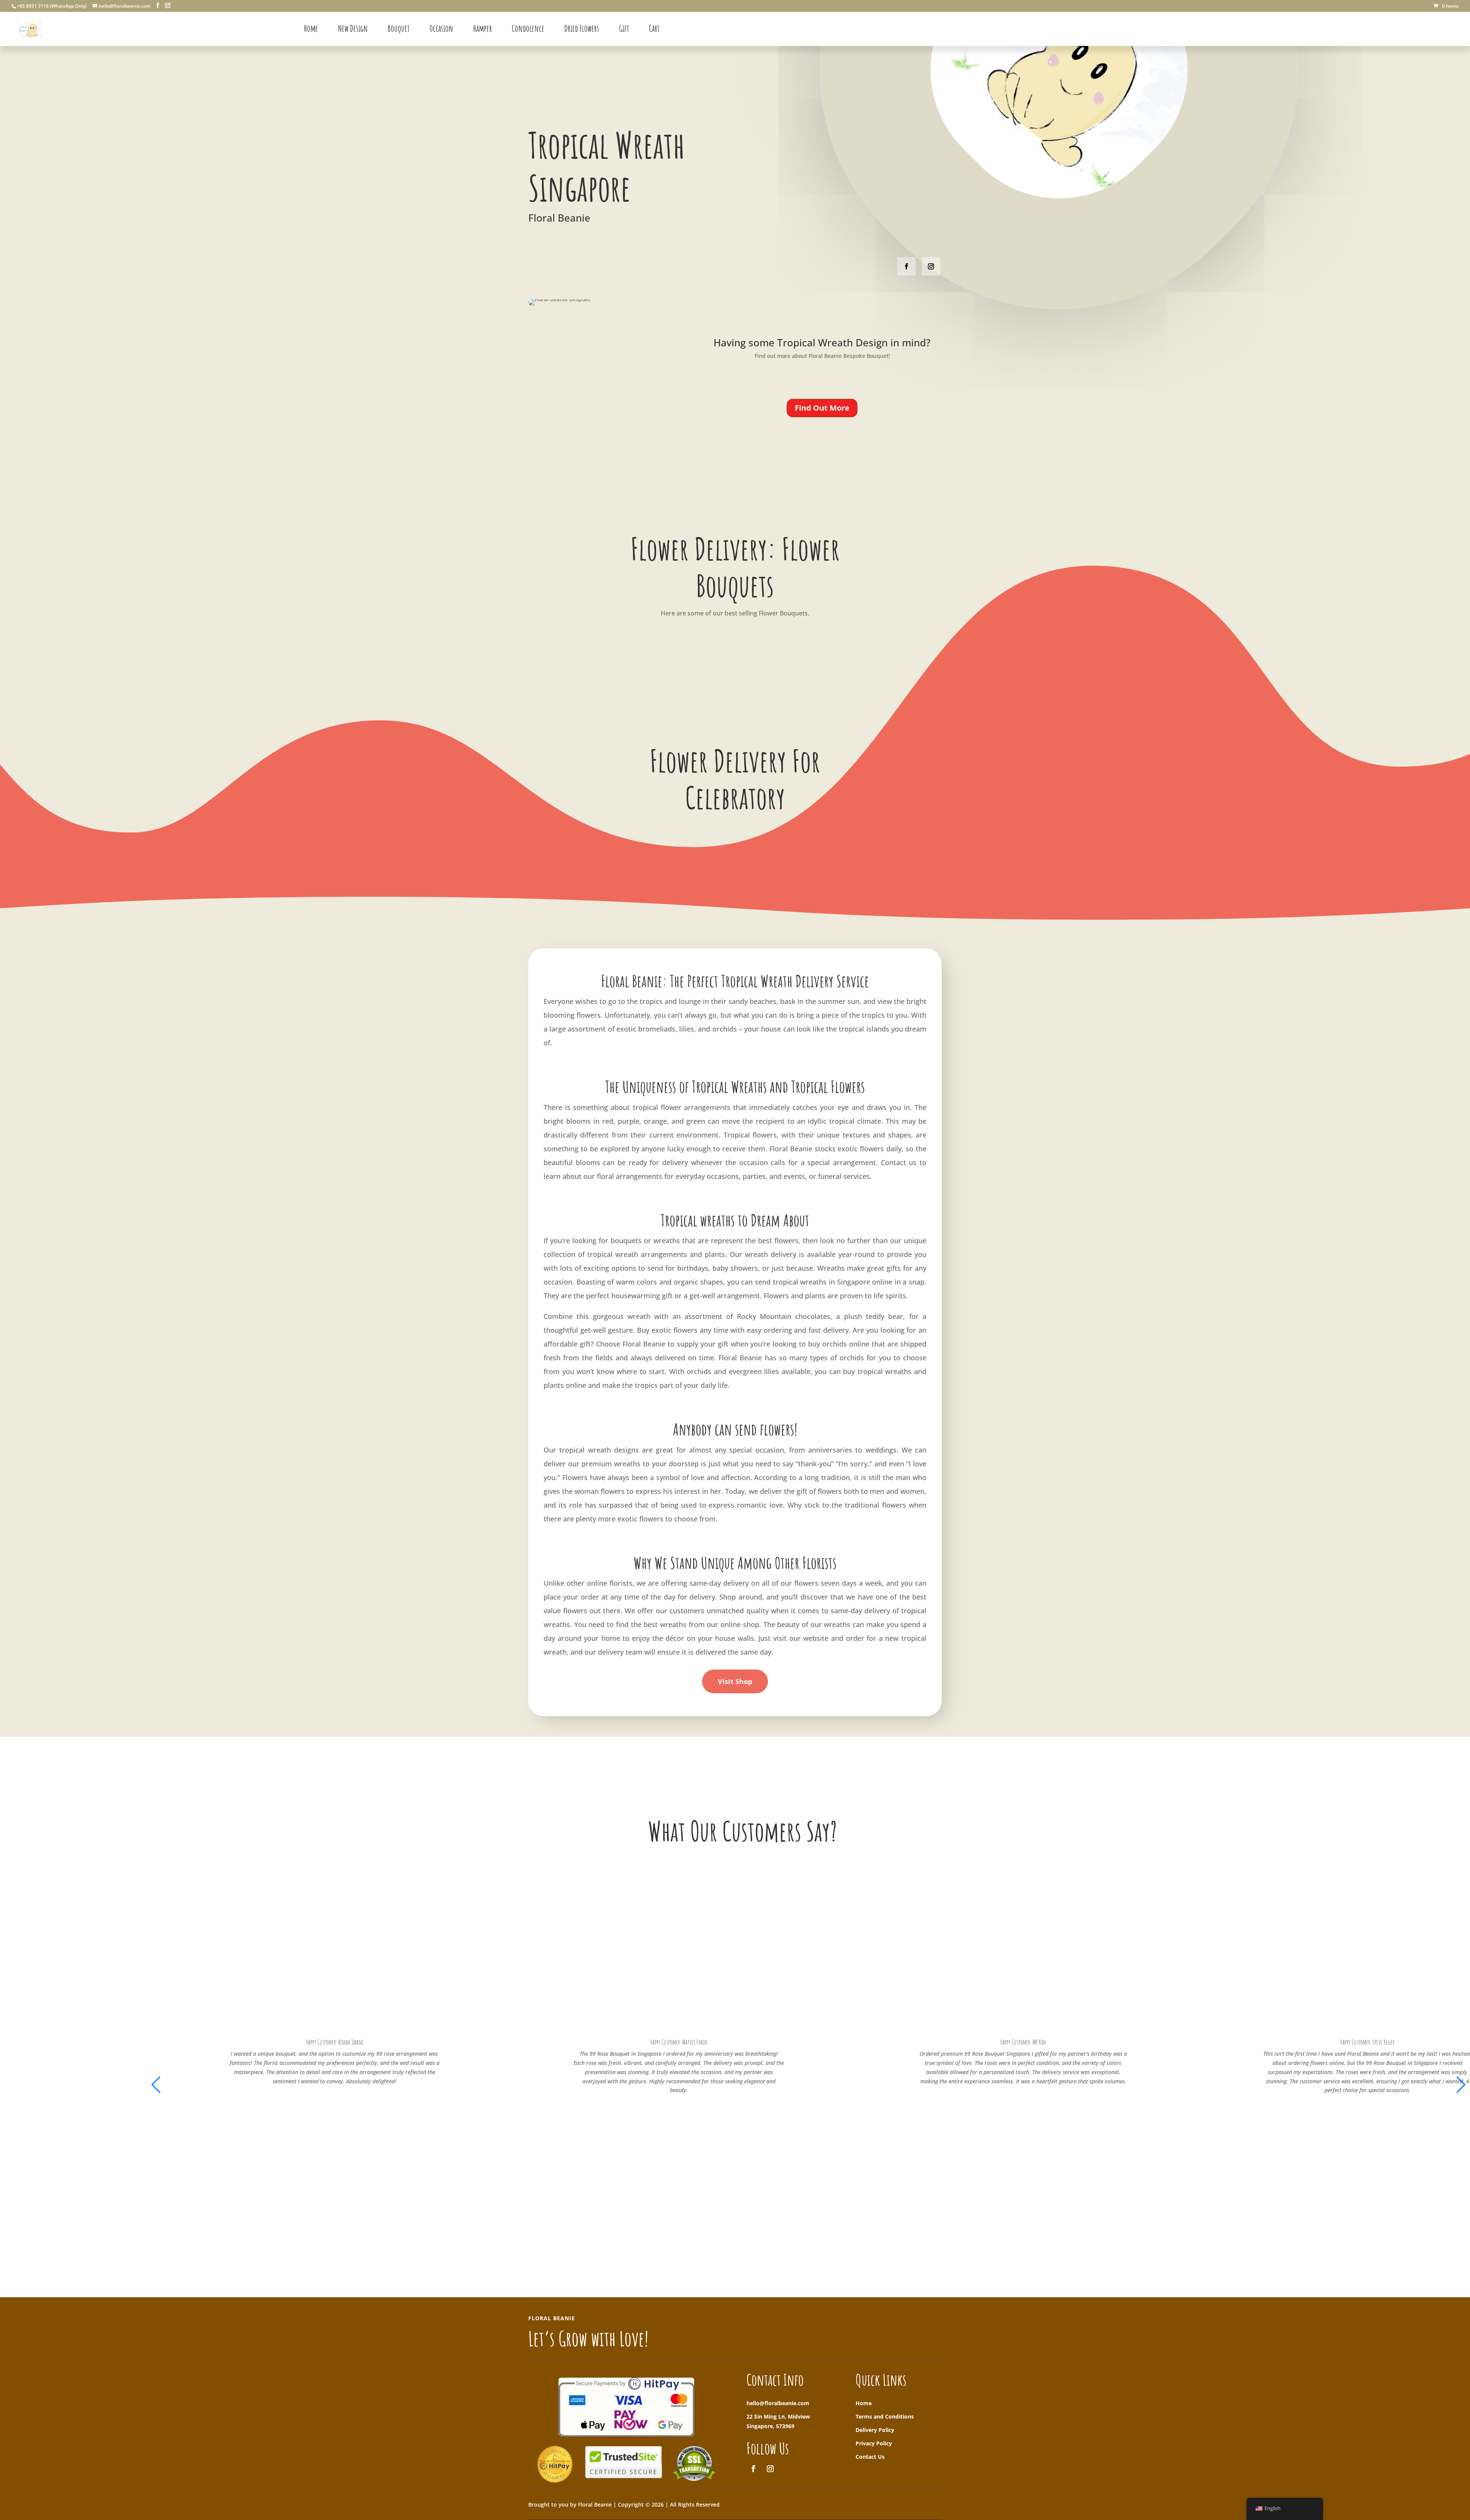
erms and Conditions (886, 2416)
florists (621, 1583)
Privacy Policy (874, 2443)
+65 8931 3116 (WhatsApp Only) (52, 6)
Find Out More (822, 408)
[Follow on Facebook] (906, 266)
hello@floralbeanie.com (778, 2403)
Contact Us (870, 2457)
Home (864, 2403)
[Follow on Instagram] (931, 266)
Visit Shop (735, 1681)
